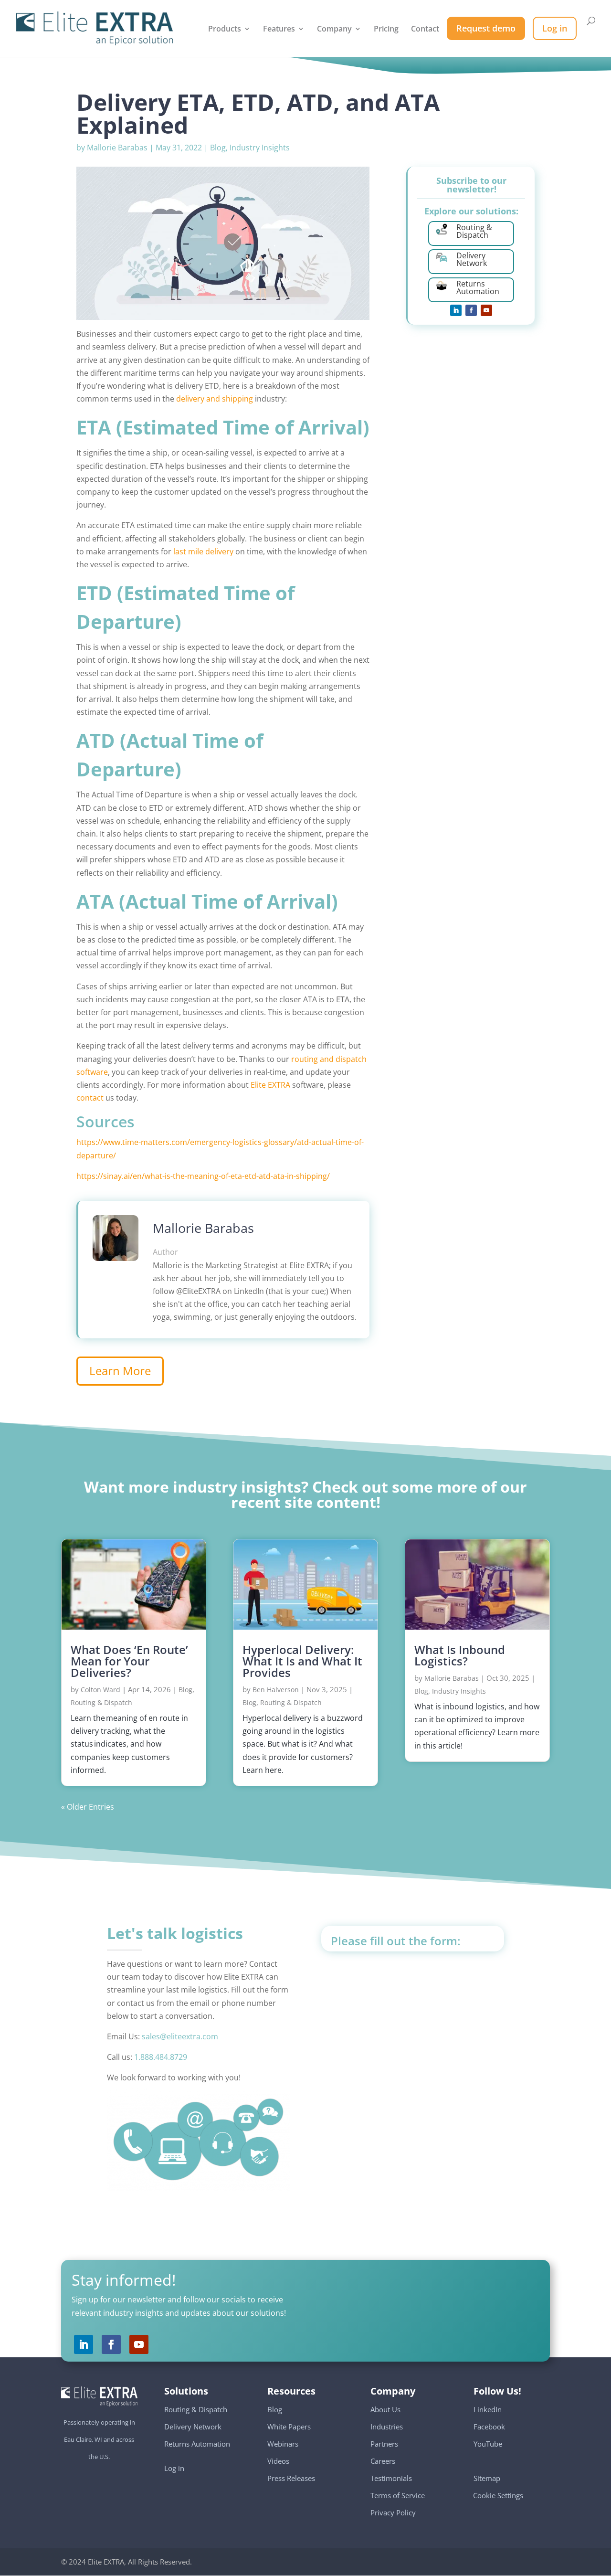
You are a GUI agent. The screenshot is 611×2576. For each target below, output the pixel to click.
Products (225, 30)
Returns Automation (197, 2444)
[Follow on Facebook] (471, 310)
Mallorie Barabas (117, 148)
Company (334, 30)
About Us (385, 2409)
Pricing (386, 30)
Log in (174, 2468)
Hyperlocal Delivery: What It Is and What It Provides (302, 1661)
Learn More (120, 1371)
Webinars (283, 2444)
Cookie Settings (498, 2491)
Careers (383, 2461)
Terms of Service (398, 2495)
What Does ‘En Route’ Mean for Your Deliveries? (129, 1661)
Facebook (489, 2427)
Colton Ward (100, 1690)
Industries (387, 2427)
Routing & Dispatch (101, 1702)
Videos (278, 2461)
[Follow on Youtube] (486, 310)
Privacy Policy (393, 2512)
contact (91, 1098)
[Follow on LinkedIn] (456, 310)
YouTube (488, 2444)
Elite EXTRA (270, 1085)
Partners (384, 2444)
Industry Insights (260, 148)
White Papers (289, 2427)
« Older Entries (88, 1807)
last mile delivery (203, 551)
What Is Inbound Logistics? (460, 1655)
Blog (218, 148)
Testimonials (391, 2478)
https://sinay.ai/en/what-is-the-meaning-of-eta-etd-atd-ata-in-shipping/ (203, 1176)
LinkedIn (488, 2409)
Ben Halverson (276, 1690)
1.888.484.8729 (161, 2057)
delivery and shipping (215, 399)
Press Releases (291, 2478)
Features (279, 30)
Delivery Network (193, 2427)
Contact (425, 30)
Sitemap (487, 2478)
